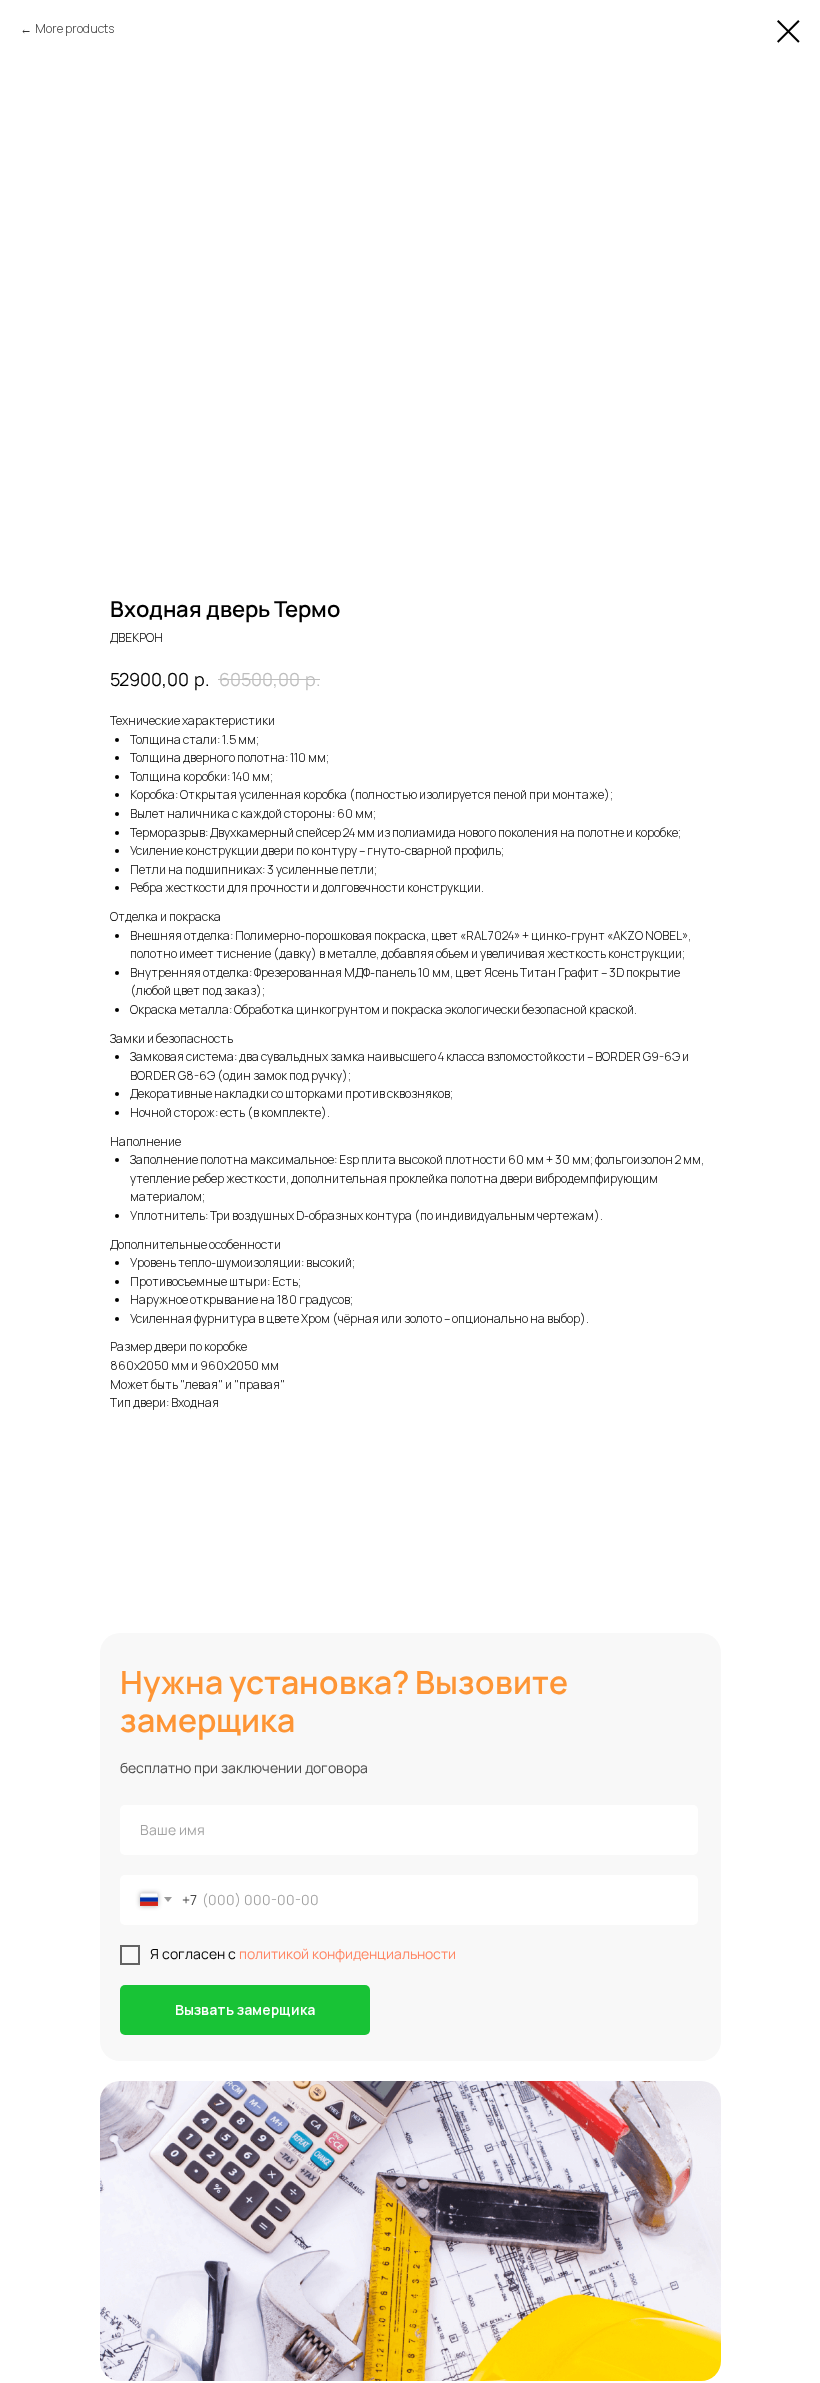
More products (74, 28)
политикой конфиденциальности (347, 1953)
